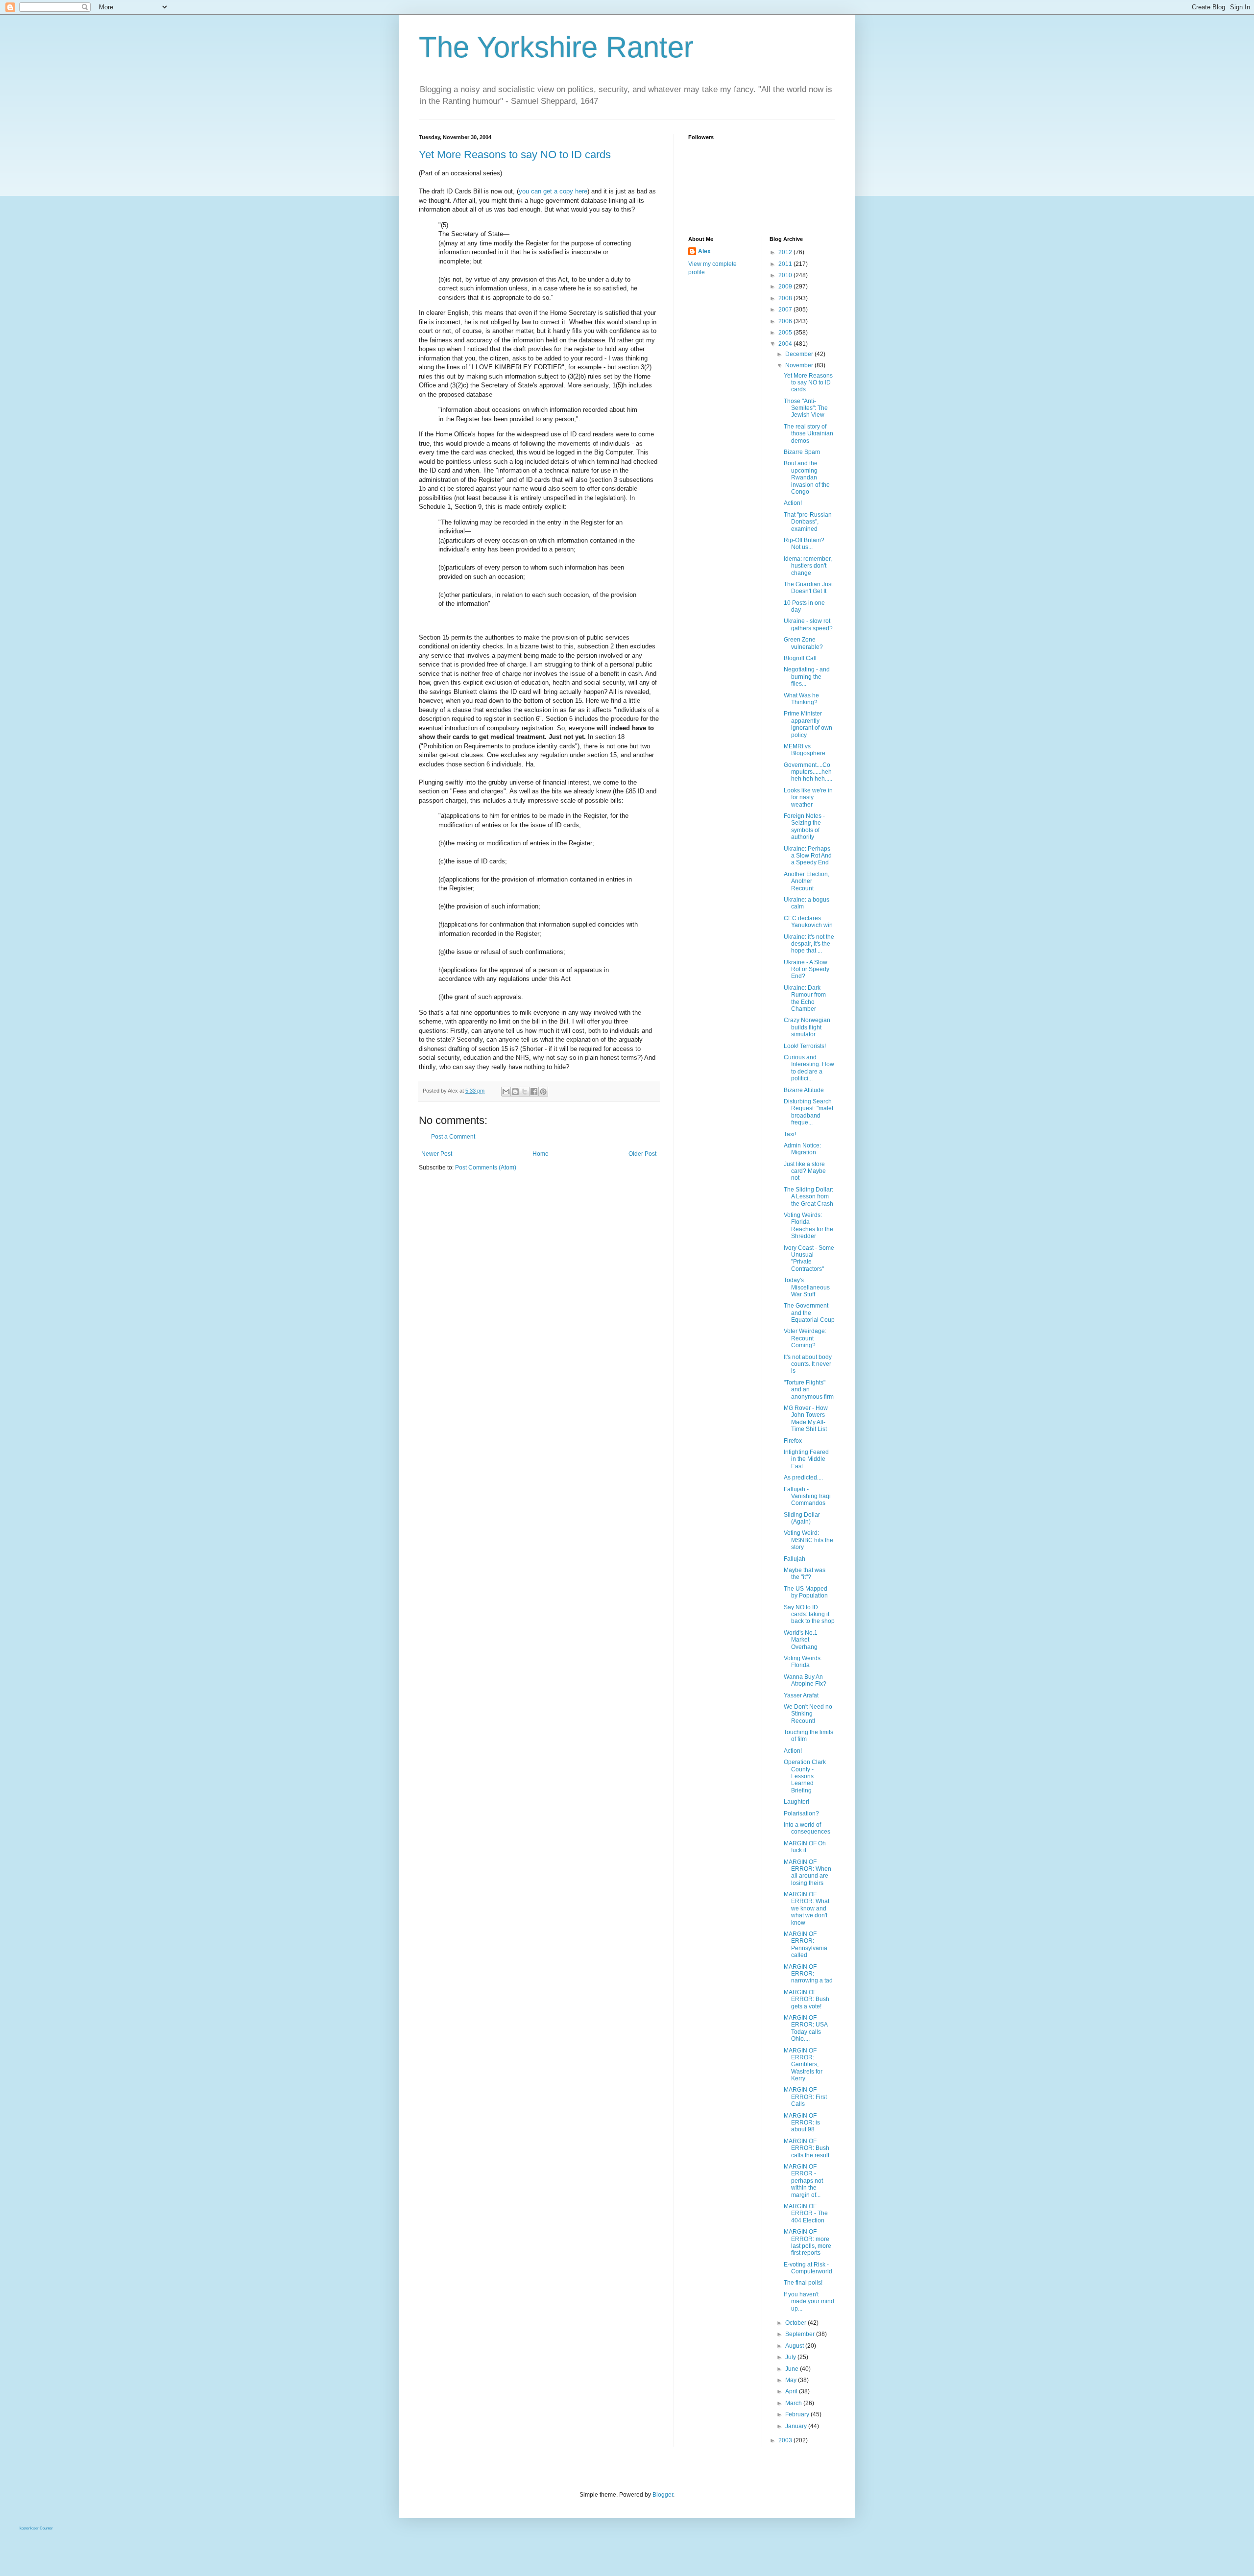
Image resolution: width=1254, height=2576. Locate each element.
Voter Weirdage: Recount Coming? (805, 1338)
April (792, 2391)
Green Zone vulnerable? (803, 643)
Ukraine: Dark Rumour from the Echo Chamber (805, 998)
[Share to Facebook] (534, 1092)
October (796, 2323)
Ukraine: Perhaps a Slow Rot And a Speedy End (808, 856)
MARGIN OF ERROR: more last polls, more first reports (808, 2242)
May (792, 2380)
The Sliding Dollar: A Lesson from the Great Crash (808, 1197)
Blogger (663, 2495)
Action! (793, 503)
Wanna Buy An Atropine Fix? (805, 1680)
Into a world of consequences (807, 1828)
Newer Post (437, 1154)
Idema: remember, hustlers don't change (808, 566)
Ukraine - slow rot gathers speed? (808, 624)
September (801, 2334)
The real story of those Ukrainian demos (808, 434)
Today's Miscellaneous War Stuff (807, 1287)
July (791, 2357)
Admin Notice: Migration (802, 1149)
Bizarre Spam (802, 452)
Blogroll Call (800, 658)
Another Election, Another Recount (807, 881)
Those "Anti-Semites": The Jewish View (806, 408)
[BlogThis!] (515, 1092)
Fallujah (795, 1559)
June (793, 2369)
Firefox (793, 1441)
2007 (786, 310)
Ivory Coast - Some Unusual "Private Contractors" (809, 1258)
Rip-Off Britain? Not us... (804, 544)
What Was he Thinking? (801, 699)
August (795, 2346)
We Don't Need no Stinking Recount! (808, 1714)
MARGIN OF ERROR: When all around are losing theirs (808, 1872)
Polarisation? (801, 1813)
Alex (704, 251)
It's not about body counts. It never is (808, 1364)
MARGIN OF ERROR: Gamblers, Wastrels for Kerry (803, 2065)
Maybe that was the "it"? (805, 1574)
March (794, 2403)
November (800, 365)
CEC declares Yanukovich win (808, 922)
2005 (786, 333)
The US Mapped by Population (806, 1592)
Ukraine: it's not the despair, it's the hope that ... (809, 944)
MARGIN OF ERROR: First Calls (805, 2097)
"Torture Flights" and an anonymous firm (809, 1390)
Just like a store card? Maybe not (805, 1171)
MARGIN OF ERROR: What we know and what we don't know (807, 1908)
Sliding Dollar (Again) (802, 1518)
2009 (786, 286)
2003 (786, 2440)
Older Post (642, 1154)
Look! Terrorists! (805, 1046)
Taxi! (790, 1134)
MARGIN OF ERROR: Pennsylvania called (806, 1944)
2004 (786, 344)
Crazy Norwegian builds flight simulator (807, 1027)
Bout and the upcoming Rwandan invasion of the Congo (807, 477)
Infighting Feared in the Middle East (806, 1459)
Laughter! (796, 1802)
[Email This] (506, 1092)
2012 (786, 252)
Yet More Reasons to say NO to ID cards (515, 155)
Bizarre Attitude (804, 1090)
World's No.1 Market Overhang (801, 1640)
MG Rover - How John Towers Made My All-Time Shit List (806, 1419)
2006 (786, 321)
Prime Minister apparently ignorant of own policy (808, 724)
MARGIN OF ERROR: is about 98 (802, 2123)
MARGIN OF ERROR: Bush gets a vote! (807, 1999)
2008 (786, 298)
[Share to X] (525, 1092)
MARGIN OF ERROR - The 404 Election (806, 2213)
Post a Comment (453, 1137)
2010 (786, 275)
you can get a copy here (553, 191)
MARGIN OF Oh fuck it (805, 1847)
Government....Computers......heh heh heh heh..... (808, 772)
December (800, 354)
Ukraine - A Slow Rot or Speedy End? (807, 969)
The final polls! (803, 2283)
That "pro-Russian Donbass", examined (808, 522)
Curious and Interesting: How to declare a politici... (809, 1068)
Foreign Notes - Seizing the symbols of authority (804, 826)
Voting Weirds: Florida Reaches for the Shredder (808, 1226)
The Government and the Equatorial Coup (809, 1313)
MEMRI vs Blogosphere (805, 750)
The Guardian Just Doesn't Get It (808, 588)
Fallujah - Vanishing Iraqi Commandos (807, 1496)
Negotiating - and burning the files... (807, 677)
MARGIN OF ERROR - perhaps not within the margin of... (803, 2181)
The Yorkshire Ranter (556, 47)
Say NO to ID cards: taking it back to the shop (809, 1614)
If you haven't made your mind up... (809, 2302)
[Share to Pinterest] (543, 1092)
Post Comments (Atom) (486, 1168)
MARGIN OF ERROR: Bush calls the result (807, 2148)
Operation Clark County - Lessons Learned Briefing (805, 1776)
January (797, 2426)
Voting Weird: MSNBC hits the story (808, 1540)
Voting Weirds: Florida (803, 1662)
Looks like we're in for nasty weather (808, 798)
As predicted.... (803, 1478)
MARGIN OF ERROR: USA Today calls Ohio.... (806, 2028)
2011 (786, 264)
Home (541, 1154)
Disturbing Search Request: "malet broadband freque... (808, 1112)
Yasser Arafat (801, 1695)
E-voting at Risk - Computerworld (808, 2268)
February (798, 2414)
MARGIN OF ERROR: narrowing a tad (808, 1974)
